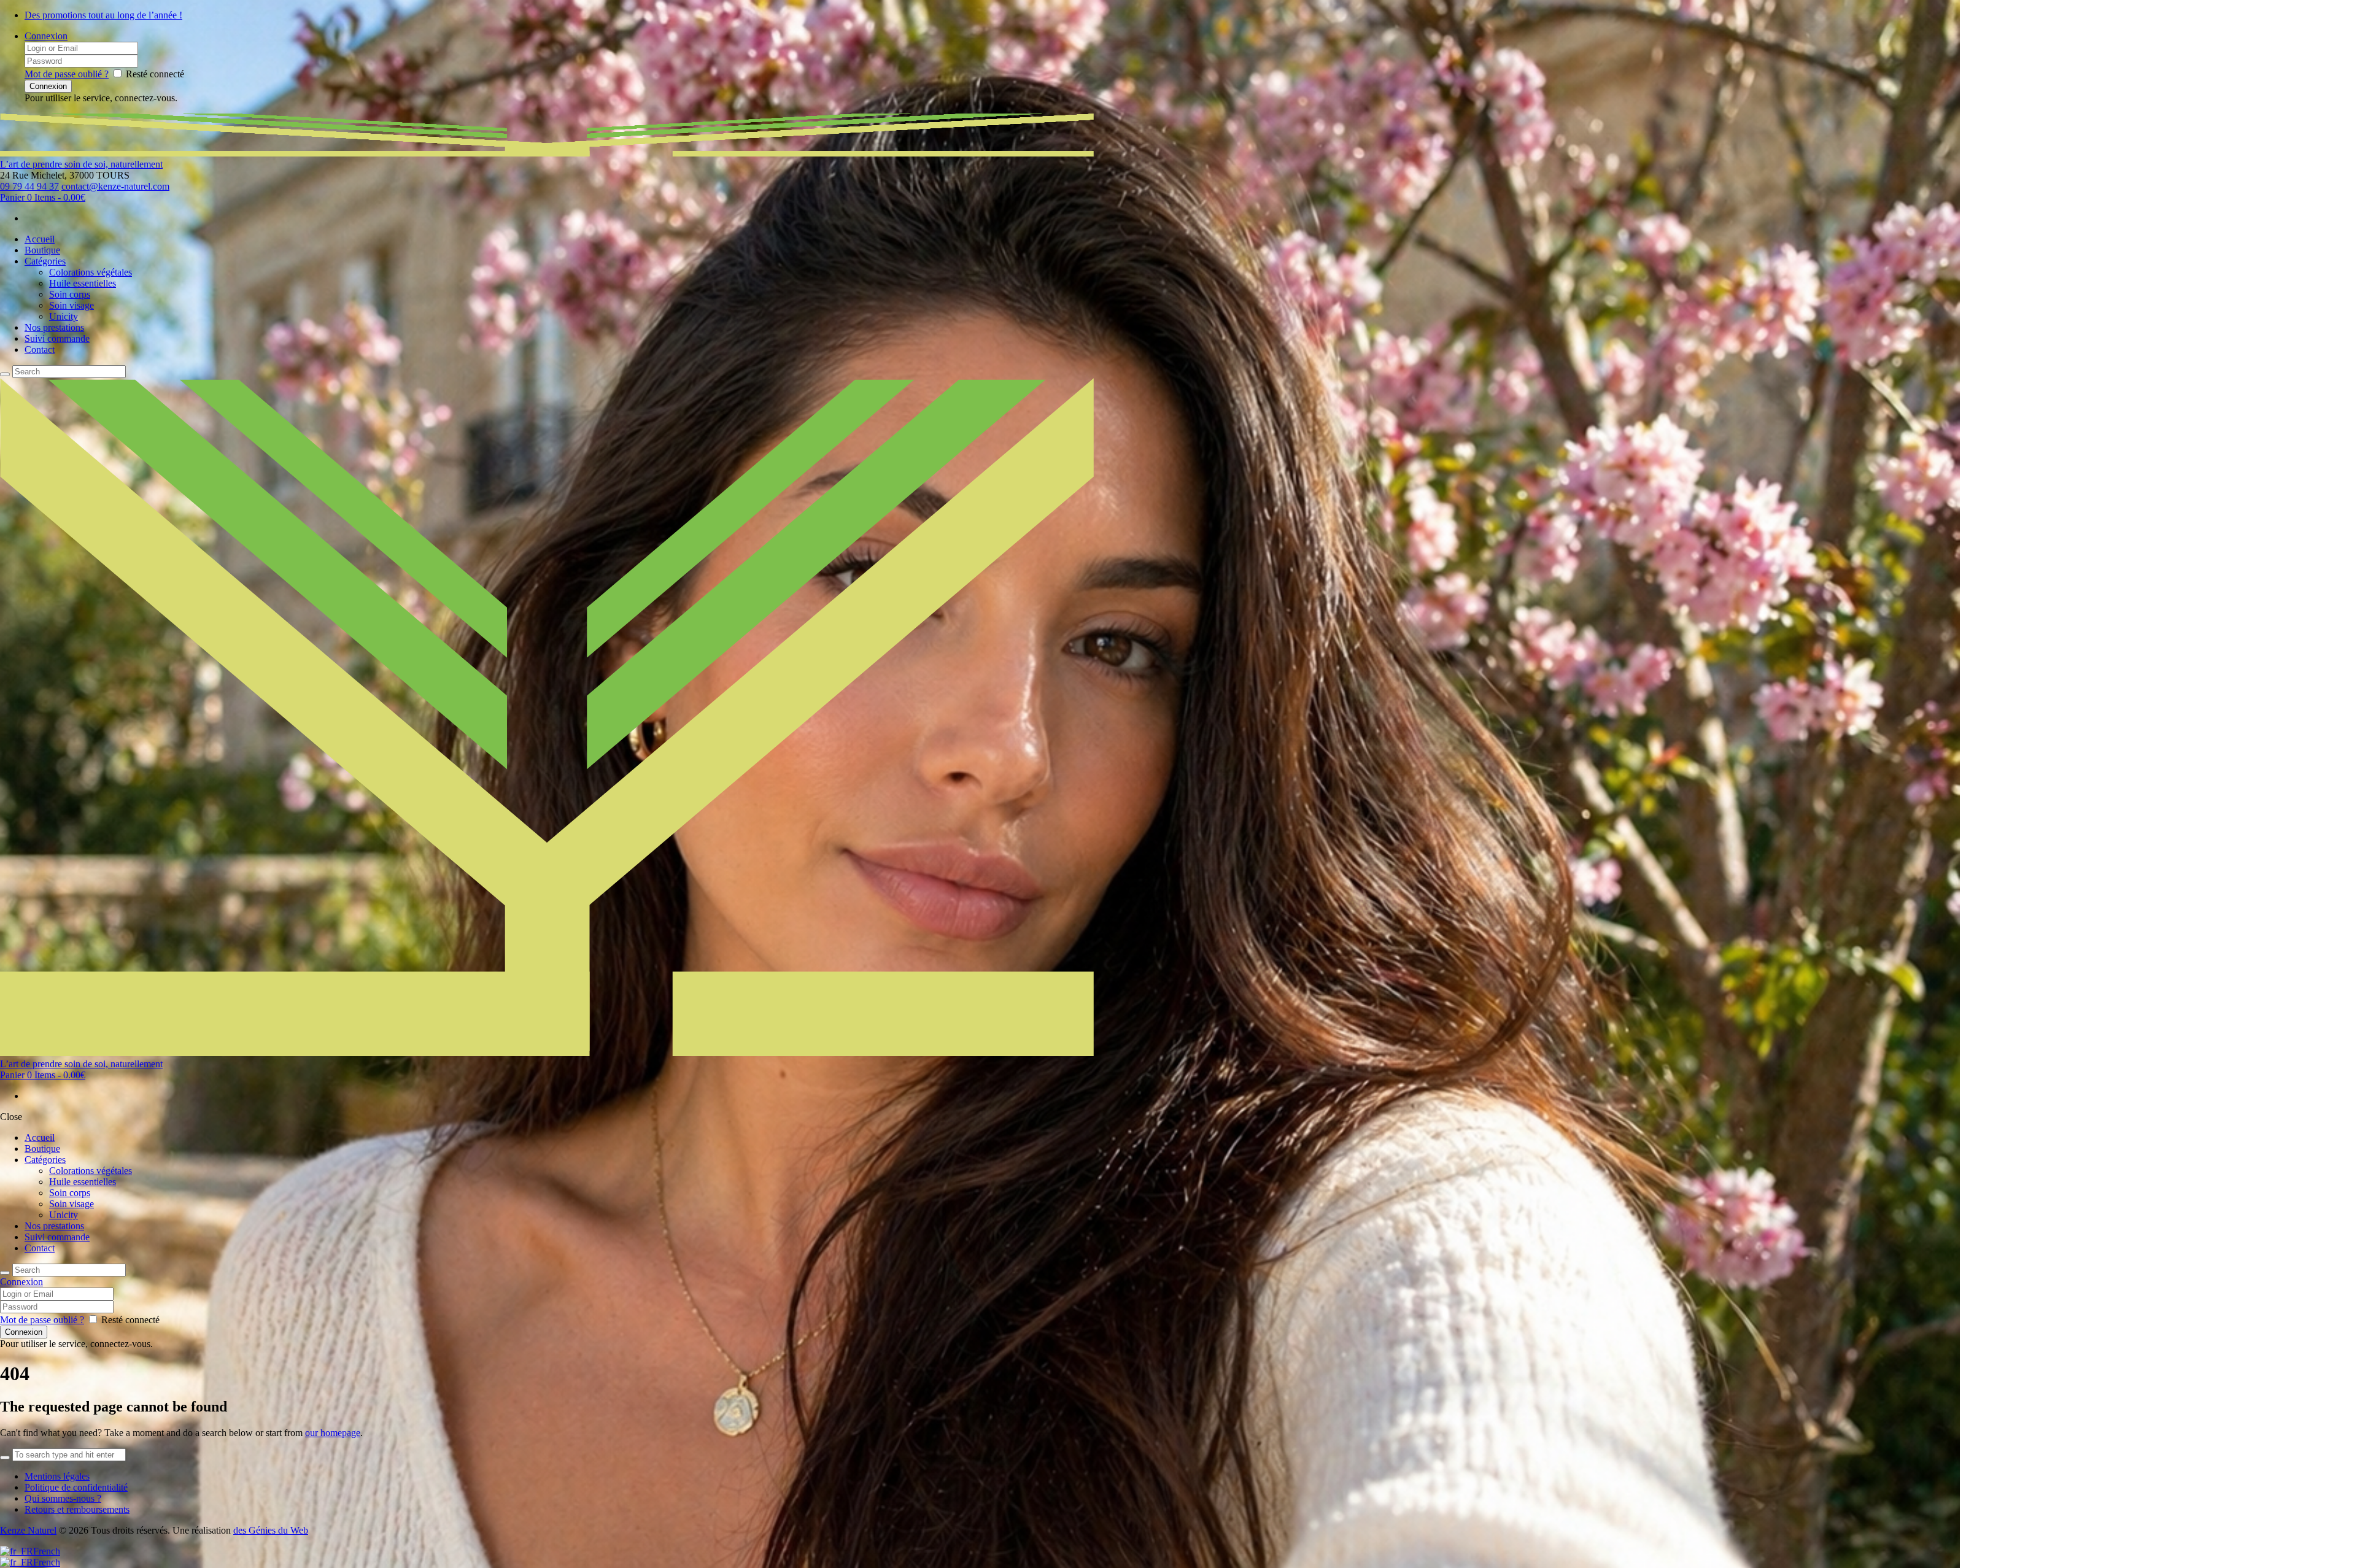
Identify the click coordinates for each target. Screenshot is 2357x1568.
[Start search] (5, 1273)
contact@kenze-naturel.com (115, 186)
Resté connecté (155, 74)
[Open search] (5, 374)
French (47, 1551)
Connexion (46, 36)
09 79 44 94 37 (29, 186)
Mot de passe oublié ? (67, 74)
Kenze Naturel (28, 1530)
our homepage (333, 1433)
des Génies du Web (271, 1530)
